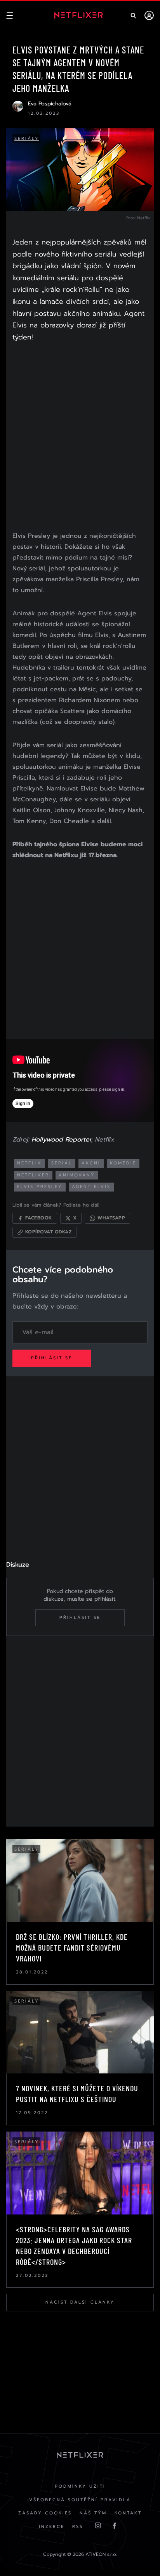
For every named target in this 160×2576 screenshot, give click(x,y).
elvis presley (40, 1187)
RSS (78, 2527)
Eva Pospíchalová (50, 104)
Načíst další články (80, 2302)
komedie (123, 1163)
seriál (62, 1163)
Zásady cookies (45, 2513)
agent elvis (91, 1187)
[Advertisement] (80, 438)
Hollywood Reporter (61, 1140)
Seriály (27, 139)
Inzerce (52, 2527)
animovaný (77, 1175)
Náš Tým (93, 2513)
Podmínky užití (80, 2486)
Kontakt (128, 2513)
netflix (30, 1163)
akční (91, 1163)
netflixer (33, 1175)
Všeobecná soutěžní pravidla (80, 2500)
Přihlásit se (52, 1358)
